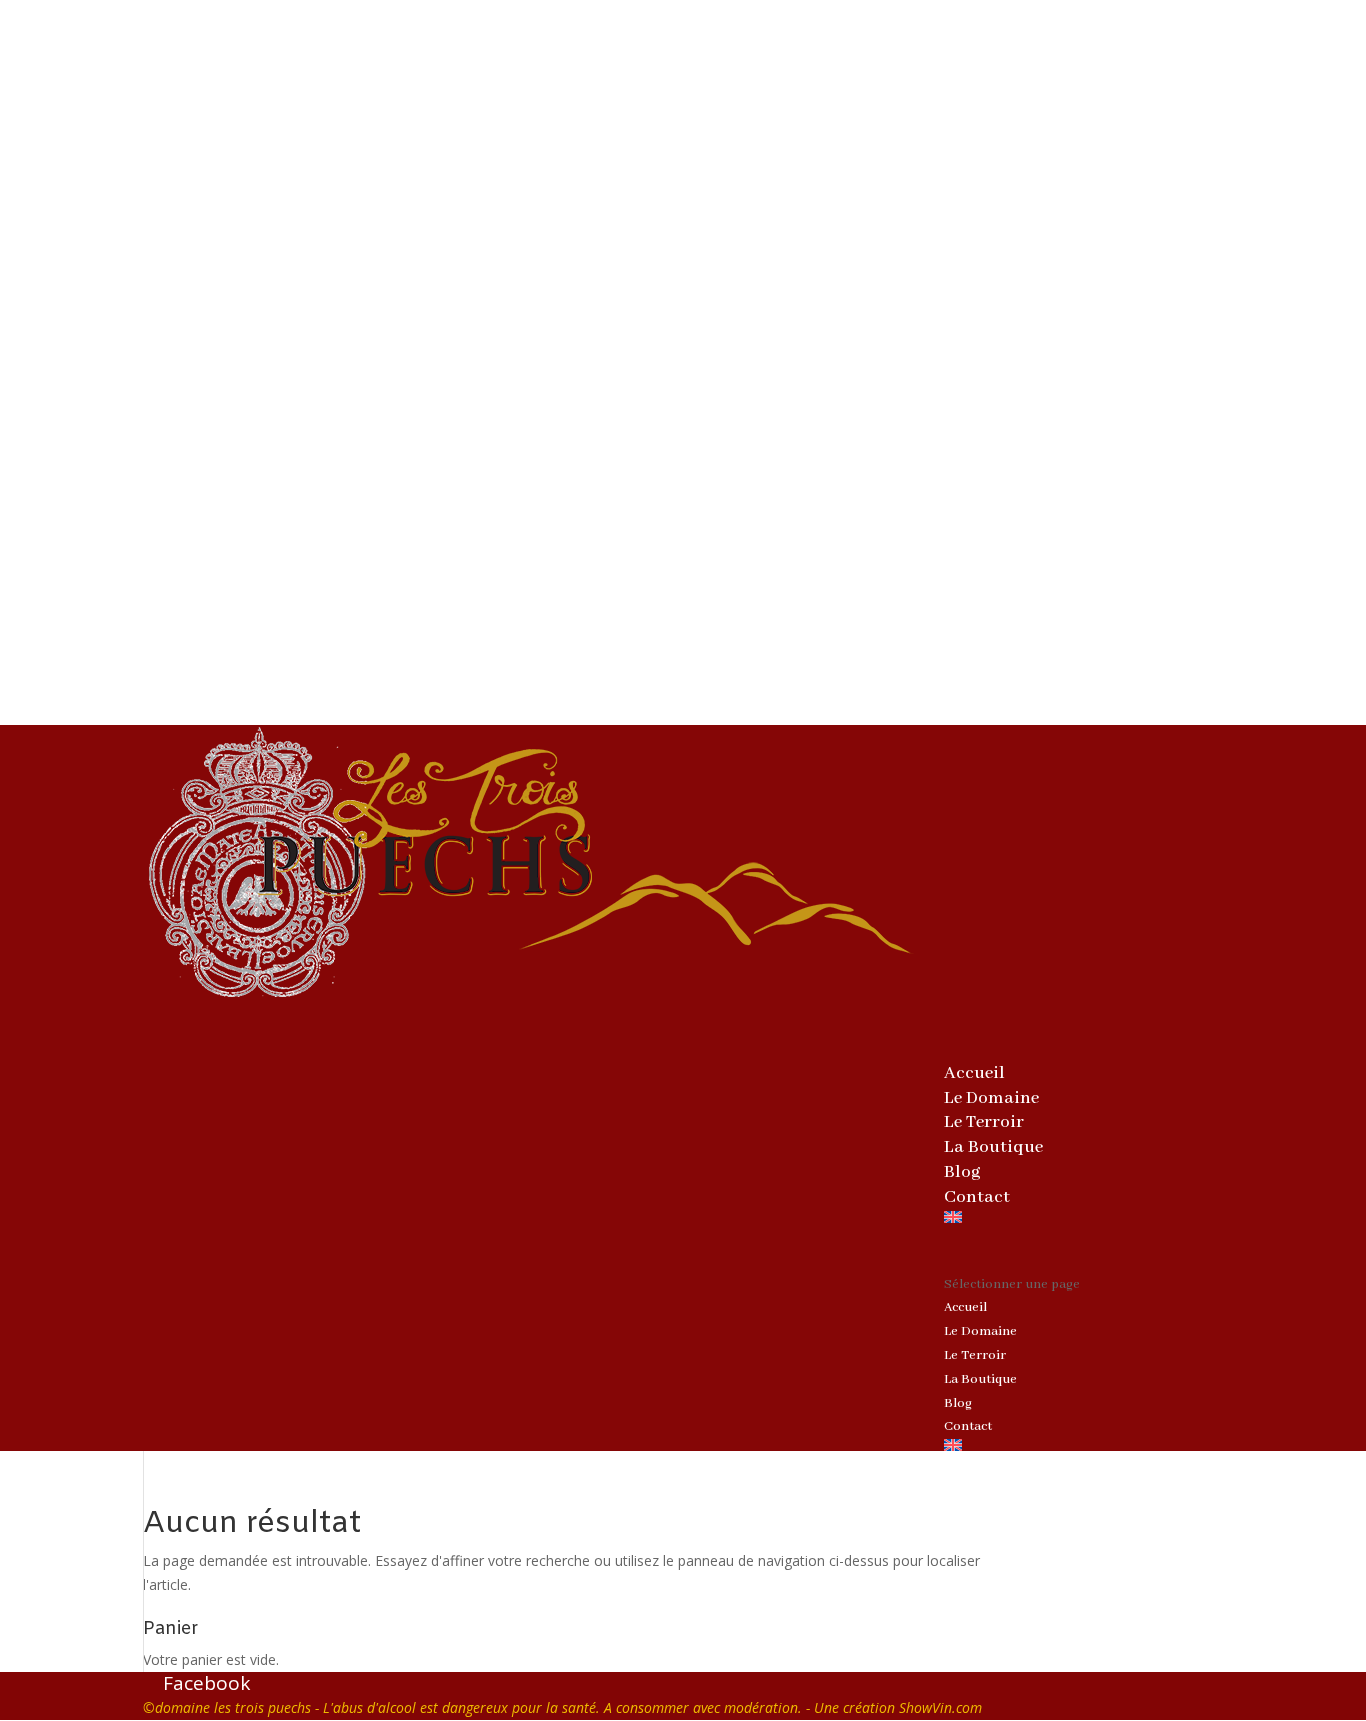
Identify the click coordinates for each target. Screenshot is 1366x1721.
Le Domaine (980, 1331)
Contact (977, 1197)
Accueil (965, 1307)
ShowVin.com (940, 1707)
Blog (958, 1403)
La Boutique (993, 1147)
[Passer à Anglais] (1083, 1242)
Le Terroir (975, 1355)
